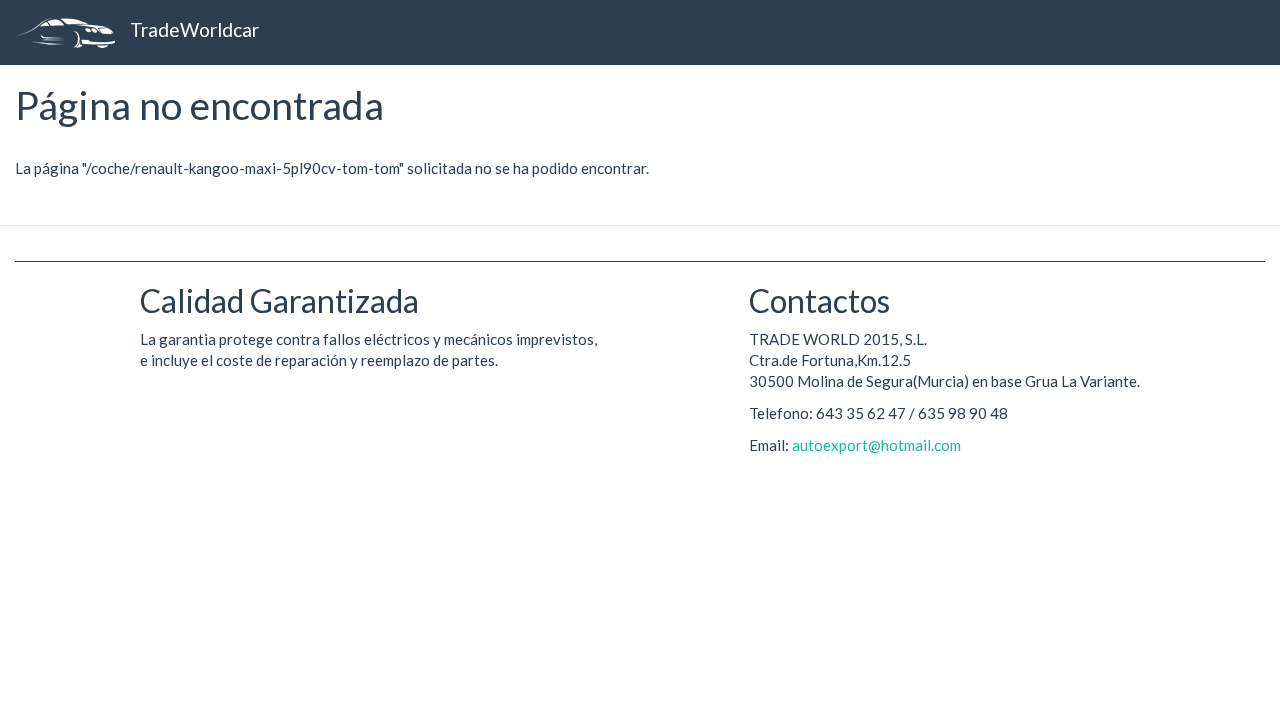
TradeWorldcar (194, 29)
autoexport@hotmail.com (876, 445)
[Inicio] (72, 33)
